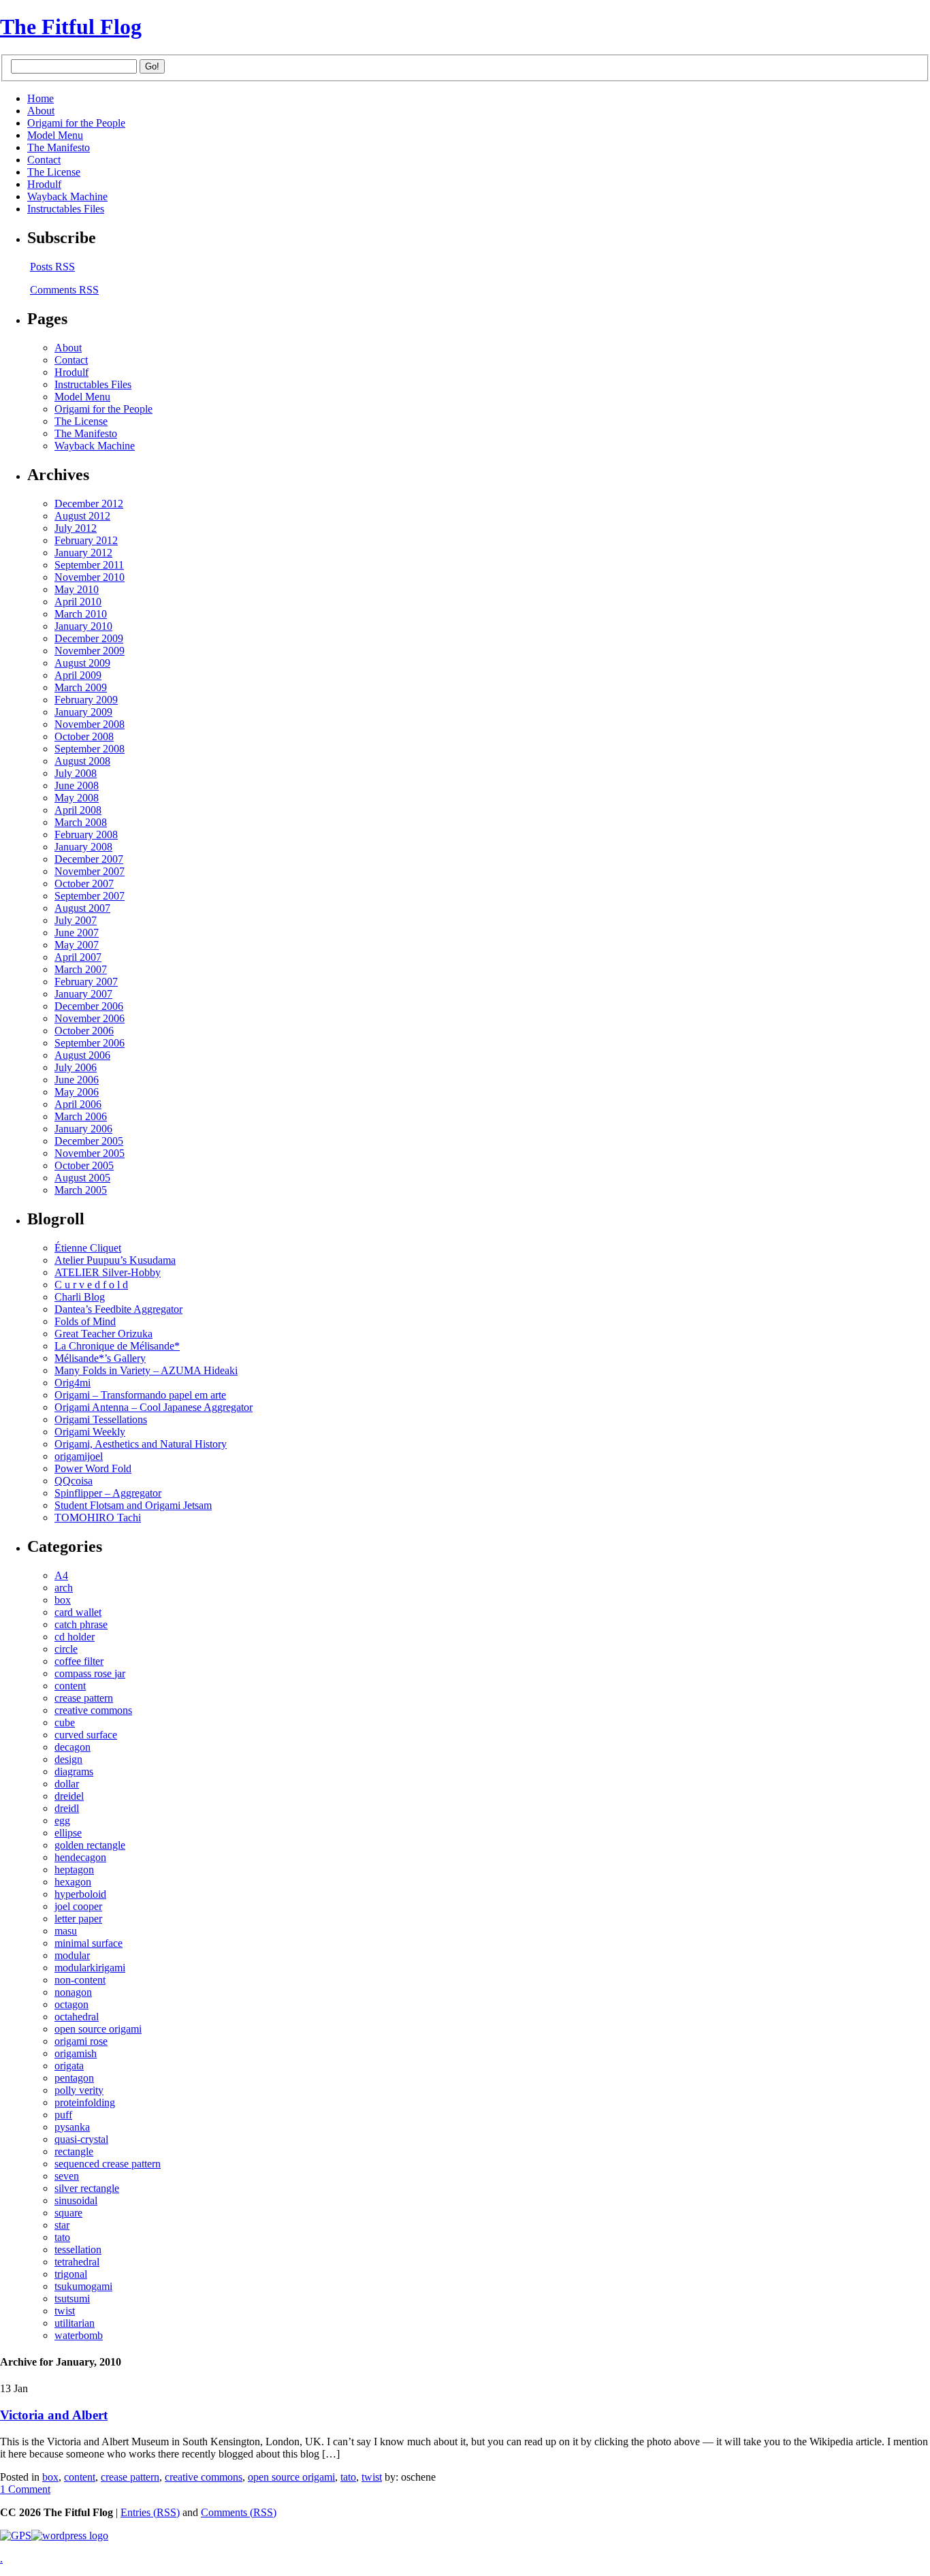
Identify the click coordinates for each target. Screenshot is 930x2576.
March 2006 (81, 1116)
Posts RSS (52, 267)
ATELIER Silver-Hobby (108, 1272)
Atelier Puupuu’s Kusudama (115, 1260)
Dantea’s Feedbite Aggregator (118, 1309)
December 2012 (89, 504)
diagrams (74, 1771)
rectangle (74, 2151)
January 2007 (83, 994)
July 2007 (76, 920)
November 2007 (90, 871)
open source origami (98, 2029)
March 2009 (81, 687)
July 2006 (76, 1067)
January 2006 (83, 1129)
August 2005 (82, 1178)
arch (64, 1588)
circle (66, 1649)
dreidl (67, 1808)
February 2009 (86, 700)
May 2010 (77, 589)
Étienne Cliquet (88, 1248)
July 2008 (76, 773)
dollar (67, 1784)
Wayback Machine (67, 196)
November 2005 (90, 1153)
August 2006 (82, 1055)
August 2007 (82, 908)
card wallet (78, 1612)
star (62, 2225)
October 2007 (84, 884)
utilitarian (75, 2323)
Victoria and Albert (54, 2415)
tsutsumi (72, 2299)
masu (66, 1931)
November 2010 (90, 577)
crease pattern (84, 1698)
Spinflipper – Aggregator (108, 1493)
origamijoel (79, 1456)
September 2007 (90, 896)
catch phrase (81, 1624)
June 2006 (77, 1080)
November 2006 (90, 1018)
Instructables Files (66, 209)
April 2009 (78, 675)
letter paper (78, 1919)
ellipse (68, 1833)
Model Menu (55, 135)
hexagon (73, 1882)
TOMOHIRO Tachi (98, 1517)
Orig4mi (73, 1383)
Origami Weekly (90, 1432)
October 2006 (84, 1031)
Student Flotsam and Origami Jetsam (133, 1505)
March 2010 (81, 614)
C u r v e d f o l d (91, 1285)
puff (63, 2115)
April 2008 (78, 810)
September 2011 (89, 565)
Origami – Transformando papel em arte (140, 1395)
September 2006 (90, 1043)
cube (65, 1722)
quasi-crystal (81, 2139)
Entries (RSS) (150, 2512)
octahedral (77, 2017)
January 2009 (83, 712)
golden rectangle (90, 1845)
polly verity (79, 2090)
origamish (76, 2053)
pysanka (72, 2127)
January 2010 (83, 626)
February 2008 (86, 834)
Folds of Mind (85, 1321)
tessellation (78, 2249)
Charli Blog (80, 1297)
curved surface (86, 1735)
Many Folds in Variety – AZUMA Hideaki (146, 1370)
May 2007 (77, 945)
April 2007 (78, 957)
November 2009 (90, 651)
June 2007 (77, 933)
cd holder (75, 1637)
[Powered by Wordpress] (70, 2535)
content (70, 1686)
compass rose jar (90, 1673)
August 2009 (82, 663)
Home (41, 98)
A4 (61, 1575)
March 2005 (81, 1190)
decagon (73, 1747)
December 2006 (89, 1006)
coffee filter (79, 1661)
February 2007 (86, 982)
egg (62, 1820)
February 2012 (86, 540)
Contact (44, 160)
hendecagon (80, 1857)
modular (72, 1955)
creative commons (93, 1710)
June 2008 (77, 785)
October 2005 (84, 1165)
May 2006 (77, 1092)
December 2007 (89, 859)
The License (54, 172)
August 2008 (82, 761)
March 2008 (81, 822)
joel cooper (78, 1906)
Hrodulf (44, 184)
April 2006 (78, 1104)
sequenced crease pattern (108, 2164)
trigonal (71, 2274)
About (41, 111)
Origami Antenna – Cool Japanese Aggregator (154, 1407)
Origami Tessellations (101, 1419)
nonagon (73, 1992)
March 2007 (81, 969)
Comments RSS (64, 290)
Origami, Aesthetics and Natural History (141, 1444)
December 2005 (89, 1141)
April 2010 (78, 602)
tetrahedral (77, 2262)
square (68, 2213)
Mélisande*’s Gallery (100, 1358)
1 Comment (25, 2489)
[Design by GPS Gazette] (16, 2535)
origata (69, 2066)
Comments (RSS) (239, 2512)
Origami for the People (76, 123)
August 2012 (82, 516)
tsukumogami (83, 2286)
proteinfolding (85, 2102)
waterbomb (79, 2335)
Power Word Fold (93, 1468)
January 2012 (83, 553)
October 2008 (84, 736)
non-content (80, 1980)
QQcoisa (74, 1481)
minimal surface (89, 1943)
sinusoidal (76, 2200)
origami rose (81, 2041)
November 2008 (90, 724)
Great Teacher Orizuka (103, 1334)
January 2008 (83, 847)
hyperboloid (80, 1894)
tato (62, 2237)
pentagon (74, 2078)
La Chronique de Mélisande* (117, 1346)
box (63, 1600)
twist (65, 2311)
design (68, 1759)
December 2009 (89, 638)
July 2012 (76, 528)
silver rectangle (87, 2188)
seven (67, 2176)
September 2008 (90, 749)
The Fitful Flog (71, 27)
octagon (71, 2004)
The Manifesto (59, 147)
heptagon (74, 1870)
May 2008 (77, 798)
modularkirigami (90, 1968)
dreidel (69, 1796)
